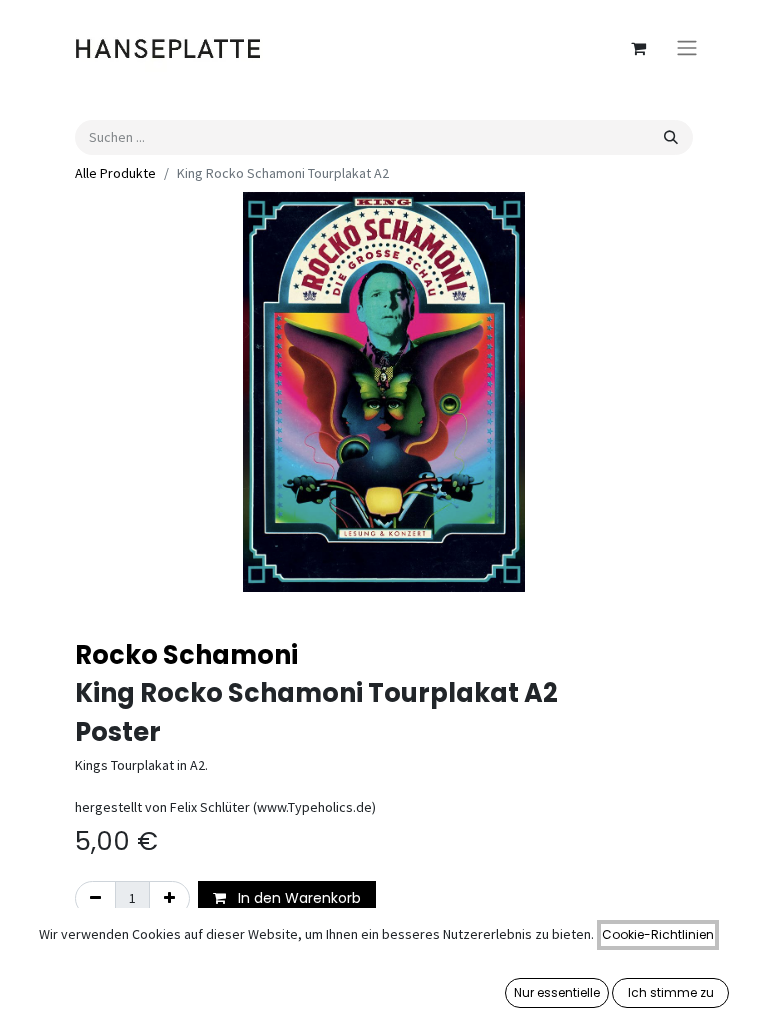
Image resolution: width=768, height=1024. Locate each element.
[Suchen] (671, 137)
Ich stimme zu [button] (671, 992)
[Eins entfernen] (95, 898)
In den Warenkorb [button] (297, 898)
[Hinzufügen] (169, 898)
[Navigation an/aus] (687, 48)
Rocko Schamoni (186, 655)
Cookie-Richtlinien (658, 934)
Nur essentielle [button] (557, 992)
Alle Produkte (115, 173)
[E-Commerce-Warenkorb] (638, 48)
